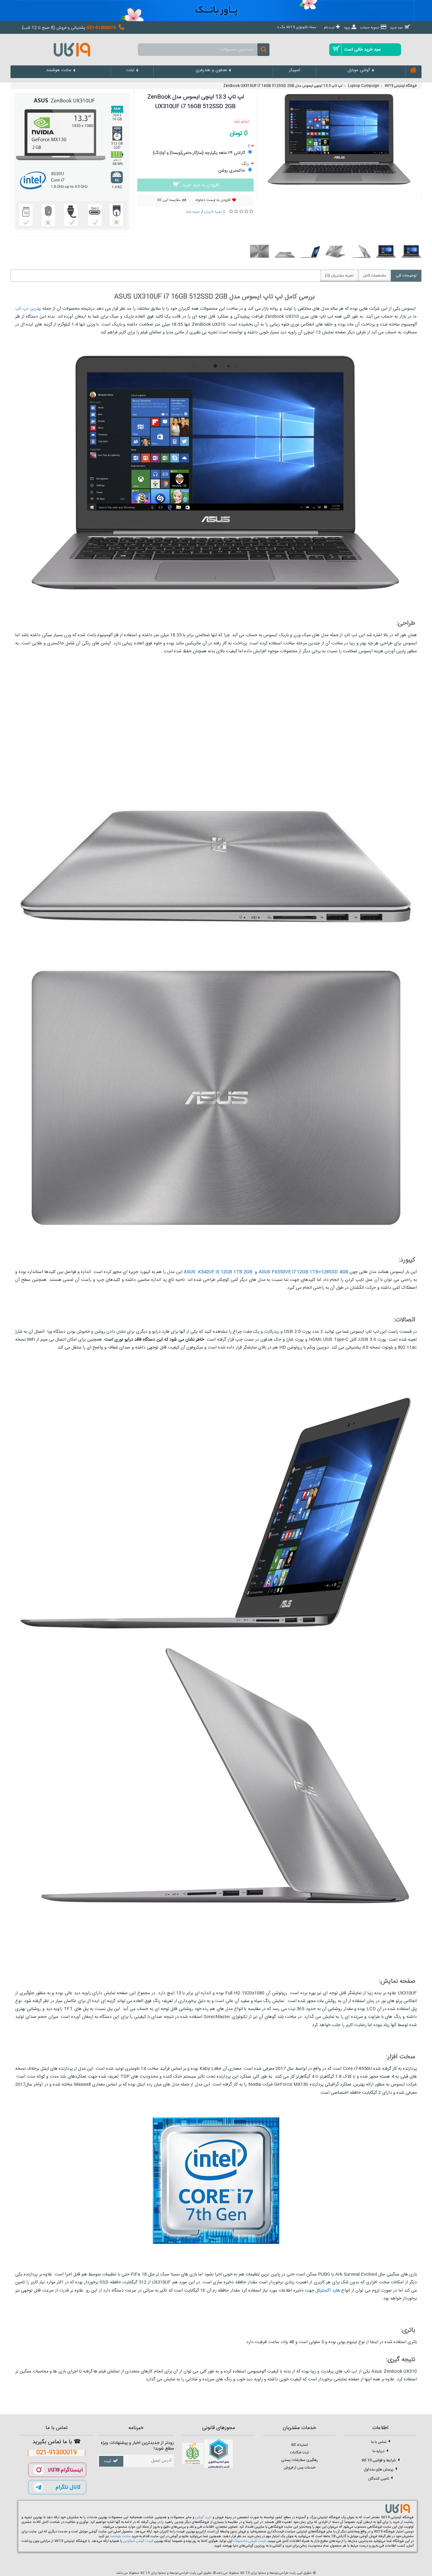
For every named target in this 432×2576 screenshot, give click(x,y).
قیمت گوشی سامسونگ (250, 2541)
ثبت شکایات (299, 2452)
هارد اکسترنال (327, 2291)
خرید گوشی (204, 2518)
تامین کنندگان (379, 2478)
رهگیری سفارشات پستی (299, 2460)
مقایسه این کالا (169, 200)
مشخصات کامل (375, 276)
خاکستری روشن (232, 171)
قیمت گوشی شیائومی (138, 2541)
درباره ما (379, 2451)
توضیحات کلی (406, 276)
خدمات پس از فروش (299, 2468)
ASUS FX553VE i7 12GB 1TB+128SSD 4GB (303, 1272)
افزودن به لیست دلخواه (213, 200)
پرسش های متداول (379, 2469)
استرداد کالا (299, 2445)
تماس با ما (379, 2442)
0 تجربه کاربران (215, 212)
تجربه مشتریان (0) (339, 276)
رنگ (246, 164)
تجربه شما (193, 212)
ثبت (108, 2461)
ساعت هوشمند (120, 2536)
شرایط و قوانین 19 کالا (379, 2460)
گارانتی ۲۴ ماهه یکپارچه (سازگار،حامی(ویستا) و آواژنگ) (199, 153)
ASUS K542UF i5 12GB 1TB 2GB (218, 1272)
